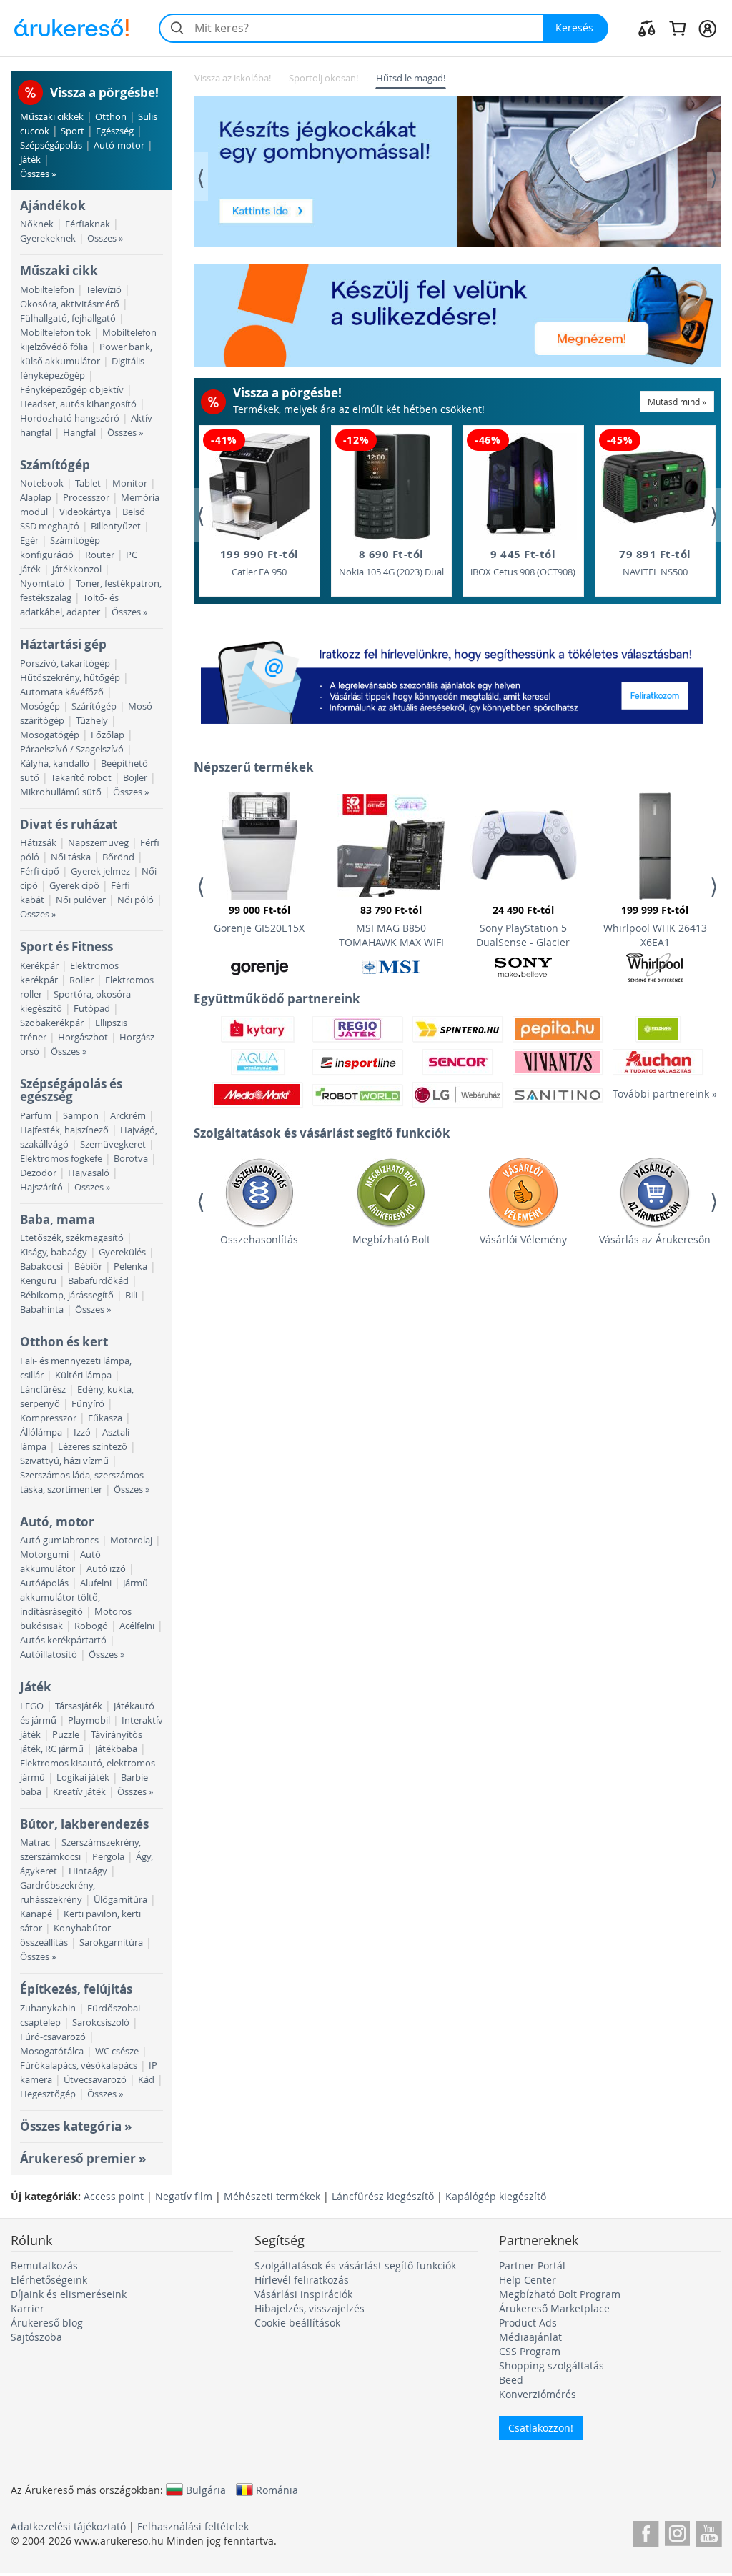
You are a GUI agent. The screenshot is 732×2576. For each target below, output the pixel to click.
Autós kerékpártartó (63, 1640)
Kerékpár (39, 966)
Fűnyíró (88, 1404)
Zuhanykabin (48, 2008)
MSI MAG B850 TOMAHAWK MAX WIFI (391, 926)
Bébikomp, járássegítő (67, 1295)
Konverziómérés (538, 2394)
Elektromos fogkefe (61, 1159)
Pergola (108, 1857)
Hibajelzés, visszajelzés (310, 2308)
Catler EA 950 (259, 562)
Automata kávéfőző (62, 692)
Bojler (135, 778)
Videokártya (85, 512)
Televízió (104, 290)
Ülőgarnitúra (120, 1900)
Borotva (131, 1159)
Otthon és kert (64, 1342)
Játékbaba (116, 1749)
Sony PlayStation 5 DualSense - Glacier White (523, 928)
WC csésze (117, 2051)
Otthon (111, 117)
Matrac (35, 1843)
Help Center (528, 2280)
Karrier (28, 2308)
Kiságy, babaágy (54, 1252)
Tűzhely (92, 721)
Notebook (42, 483)
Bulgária (206, 2490)
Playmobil (89, 1720)
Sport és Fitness (66, 946)
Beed (511, 2380)
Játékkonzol (77, 569)
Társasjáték (79, 1706)
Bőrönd (118, 857)
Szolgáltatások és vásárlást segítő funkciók (355, 2266)
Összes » (38, 174)
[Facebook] (646, 2531)
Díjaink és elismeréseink (69, 2294)
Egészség (115, 131)
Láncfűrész (43, 1389)
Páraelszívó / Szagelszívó (72, 749)
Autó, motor (57, 1522)
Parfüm (36, 1116)
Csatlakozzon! (541, 2428)
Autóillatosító (49, 1655)
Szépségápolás (51, 145)
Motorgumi (44, 1555)
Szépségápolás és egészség (71, 1090)
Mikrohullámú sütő (61, 792)
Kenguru (38, 1281)
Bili (131, 1295)
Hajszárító (41, 1187)
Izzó (82, 1432)
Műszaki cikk (59, 270)
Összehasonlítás (259, 1239)
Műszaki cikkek (52, 117)
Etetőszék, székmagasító (72, 1238)
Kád (146, 2080)
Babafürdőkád (98, 1281)
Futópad (92, 1009)
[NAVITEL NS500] (655, 487)
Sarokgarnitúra (111, 1943)
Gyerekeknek (48, 238)
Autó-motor (119, 145)
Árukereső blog (47, 2323)
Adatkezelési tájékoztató (68, 2526)
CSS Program (530, 2351)
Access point (114, 2196)
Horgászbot (83, 1037)
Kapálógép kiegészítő (496, 2196)
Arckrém (128, 1116)
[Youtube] (709, 2531)
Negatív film (184, 2196)
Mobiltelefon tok (55, 333)
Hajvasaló (89, 1173)
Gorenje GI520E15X (259, 919)
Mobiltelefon (47, 290)
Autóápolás (44, 1583)
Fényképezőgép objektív (72, 390)
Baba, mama (58, 1219)
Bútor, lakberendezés (84, 1824)
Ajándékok (53, 205)
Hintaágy (88, 1871)
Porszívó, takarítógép (65, 663)
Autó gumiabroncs (59, 1540)
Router (100, 555)
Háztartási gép (63, 644)
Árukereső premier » (83, 2158)
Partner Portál (532, 2266)
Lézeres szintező (93, 1447)
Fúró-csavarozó (53, 2037)
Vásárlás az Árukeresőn (655, 1239)
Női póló (135, 900)
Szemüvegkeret (113, 1144)
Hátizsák (38, 843)
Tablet (88, 483)
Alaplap (36, 498)
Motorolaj (131, 1540)
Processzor (86, 498)
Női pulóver (81, 900)
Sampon (81, 1116)
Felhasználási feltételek (193, 2526)
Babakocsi (41, 1267)
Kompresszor (48, 1418)
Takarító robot (81, 778)
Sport (73, 131)
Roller (81, 980)
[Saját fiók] (707, 28)
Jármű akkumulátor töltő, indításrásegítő (84, 1597)
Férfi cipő (40, 871)
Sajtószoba (36, 2337)
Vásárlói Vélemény (523, 1239)
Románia (277, 2490)
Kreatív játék (79, 1792)
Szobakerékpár (52, 1023)
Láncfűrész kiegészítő (383, 2196)
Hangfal (79, 433)
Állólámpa (41, 1432)
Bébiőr (88, 1267)
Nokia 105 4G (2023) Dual (391, 562)
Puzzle (66, 1735)
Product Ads (528, 2323)
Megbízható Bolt (391, 1239)
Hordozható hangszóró (70, 418)
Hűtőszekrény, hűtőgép (70, 678)
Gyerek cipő (74, 886)
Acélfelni (137, 1626)
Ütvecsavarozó (95, 2080)
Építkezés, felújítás (76, 1989)
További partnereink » (658, 1094)
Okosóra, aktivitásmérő (70, 304)
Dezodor (38, 1173)
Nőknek (37, 224)
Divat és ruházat (69, 824)
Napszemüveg (98, 843)
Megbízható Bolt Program (560, 2294)
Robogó (91, 1626)
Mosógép (40, 706)
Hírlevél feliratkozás (302, 2280)
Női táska (71, 857)
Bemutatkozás (44, 2266)
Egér (29, 541)
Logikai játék (83, 1777)
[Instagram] (677, 2531)
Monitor (130, 483)
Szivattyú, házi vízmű (64, 1461)
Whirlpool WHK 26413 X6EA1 (655, 926)
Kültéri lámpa (83, 1375)
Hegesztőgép (48, 2094)
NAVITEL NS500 (655, 562)
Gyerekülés (122, 1252)
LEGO (32, 1706)
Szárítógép (94, 706)
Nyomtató (42, 583)
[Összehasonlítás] (647, 28)
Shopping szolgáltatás (552, 2366)
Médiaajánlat (530, 2337)
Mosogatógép (50, 735)
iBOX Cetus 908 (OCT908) (523, 562)
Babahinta (42, 1309)
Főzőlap (108, 735)
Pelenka (130, 1267)
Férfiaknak (88, 224)
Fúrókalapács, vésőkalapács (79, 2065)
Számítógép (55, 465)
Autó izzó (106, 1569)
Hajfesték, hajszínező (64, 1130)
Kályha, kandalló (55, 764)
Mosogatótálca (52, 2051)
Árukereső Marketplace (554, 2308)
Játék (30, 160)
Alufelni (96, 1583)
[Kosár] (677, 28)
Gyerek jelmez (100, 871)
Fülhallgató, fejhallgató (68, 318)
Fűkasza (105, 1418)
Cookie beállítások (297, 2323)
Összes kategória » (76, 2126)
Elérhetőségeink (49, 2280)
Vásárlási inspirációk (303, 2294)
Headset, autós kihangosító (78, 404)
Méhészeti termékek (272, 2196)
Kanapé (36, 1914)
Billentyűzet (116, 526)
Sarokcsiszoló (101, 2023)
